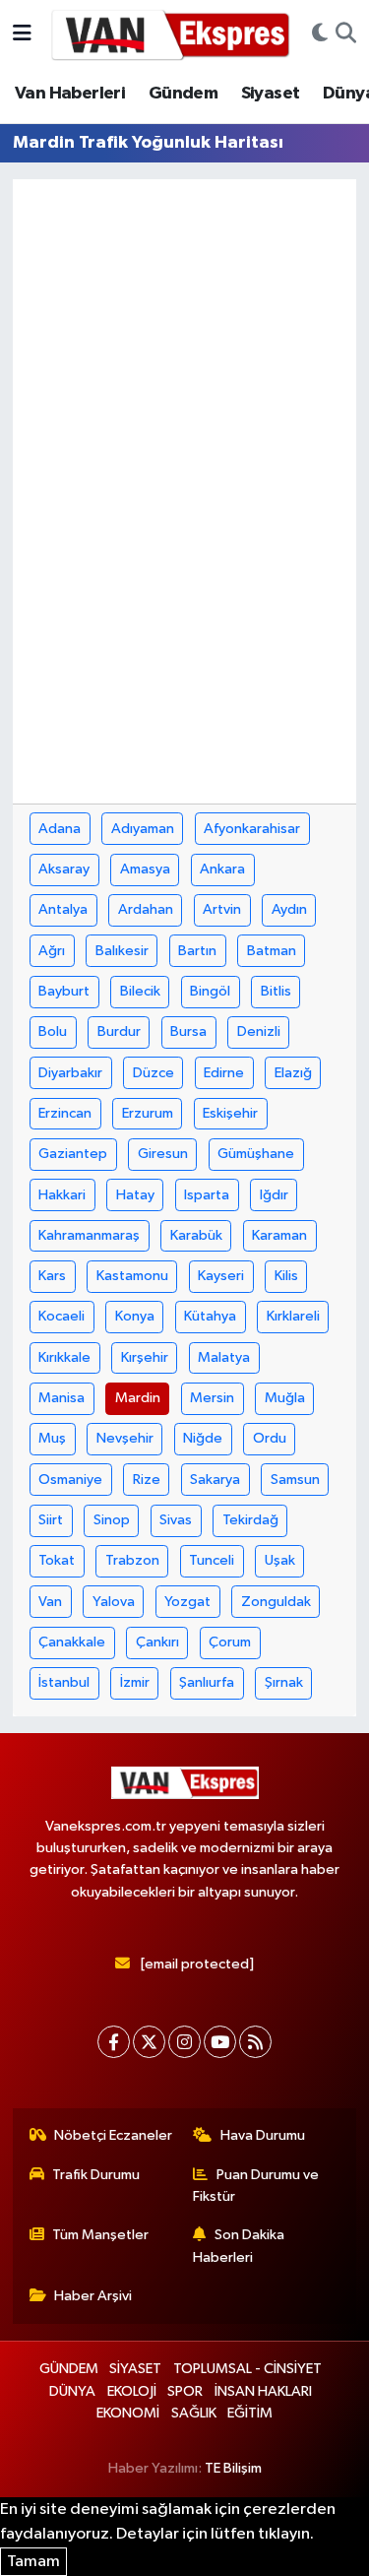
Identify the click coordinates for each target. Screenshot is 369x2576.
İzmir (135, 1682)
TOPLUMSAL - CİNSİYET (247, 2369)
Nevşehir (125, 1438)
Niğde (203, 1438)
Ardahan (146, 909)
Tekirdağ (250, 1520)
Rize (147, 1480)
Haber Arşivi (93, 2296)
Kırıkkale (64, 1357)
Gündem (183, 94)
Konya (135, 1316)
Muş (52, 1438)
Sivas (176, 1520)
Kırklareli (293, 1316)
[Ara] (346, 34)
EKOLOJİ (132, 2391)
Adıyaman (143, 829)
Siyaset (271, 94)
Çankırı (157, 1642)
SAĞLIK (194, 2413)
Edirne (224, 1073)
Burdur (119, 1031)
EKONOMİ (128, 2413)
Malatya (224, 1357)
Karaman (279, 1235)
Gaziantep (73, 1154)
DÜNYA (72, 2391)
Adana (60, 829)
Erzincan (65, 1113)
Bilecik (140, 991)
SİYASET (135, 2369)
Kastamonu (132, 1276)
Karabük (196, 1235)
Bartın (197, 951)
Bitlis (276, 991)
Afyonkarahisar (252, 829)
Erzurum (148, 1113)
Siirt (51, 1520)
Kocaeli (61, 1316)
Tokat (57, 1560)
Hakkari (62, 1195)
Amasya (145, 869)
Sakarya (215, 1480)
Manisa (61, 1398)
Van (50, 1602)
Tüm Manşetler (100, 2235)
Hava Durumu (263, 2135)
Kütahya (210, 1316)
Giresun (163, 1154)
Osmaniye (70, 1480)
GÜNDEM (69, 2369)
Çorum (230, 1642)
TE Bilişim (233, 2468)
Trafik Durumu (96, 2175)
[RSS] (255, 2042)
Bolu (53, 1031)
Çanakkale (72, 1642)
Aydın (289, 909)
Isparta (207, 1195)
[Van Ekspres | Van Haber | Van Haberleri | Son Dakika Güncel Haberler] (171, 34)
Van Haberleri (70, 94)
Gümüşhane (256, 1154)
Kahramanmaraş (89, 1235)
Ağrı (52, 951)
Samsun (295, 1480)
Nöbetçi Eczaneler (113, 2135)
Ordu (270, 1438)
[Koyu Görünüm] (320, 34)
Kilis (286, 1276)
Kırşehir (145, 1357)
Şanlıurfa (207, 1682)
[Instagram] (184, 2042)
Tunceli (212, 1560)
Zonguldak (276, 1602)
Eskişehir (230, 1113)
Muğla (285, 1398)
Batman (272, 951)
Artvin (222, 909)
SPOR (185, 2391)
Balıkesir (122, 951)
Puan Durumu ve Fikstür (256, 2186)
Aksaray (64, 869)
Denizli (259, 1031)
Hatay (135, 1195)
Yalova (114, 1602)
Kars (52, 1276)
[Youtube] (220, 2042)
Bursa (188, 1031)
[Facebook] (114, 2042)
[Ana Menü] (22, 34)
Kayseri (221, 1276)
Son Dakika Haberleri (239, 2246)
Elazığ (293, 1073)
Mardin (138, 1398)
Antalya (63, 909)
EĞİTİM (250, 2413)
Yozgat (187, 1602)
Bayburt (64, 991)
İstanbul (64, 1682)
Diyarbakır (70, 1073)
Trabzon (132, 1560)
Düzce (154, 1073)
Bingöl (210, 991)
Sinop (112, 1520)
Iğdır (274, 1195)
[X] (149, 2042)
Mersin (212, 1398)
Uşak (280, 1560)
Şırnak (284, 1682)
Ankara (222, 869)
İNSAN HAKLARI (263, 2391)
